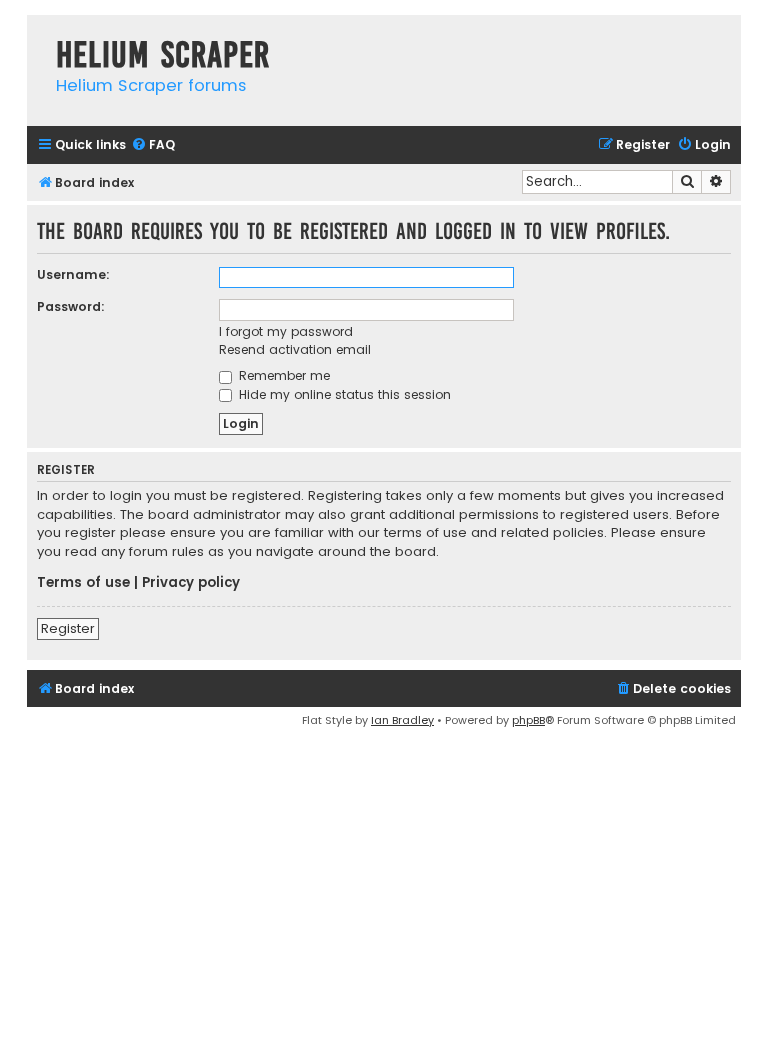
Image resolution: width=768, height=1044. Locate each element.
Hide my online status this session (343, 394)
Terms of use (83, 583)
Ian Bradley (402, 720)
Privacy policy (191, 583)
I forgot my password (286, 331)
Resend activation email (295, 349)
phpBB (528, 720)
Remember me (282, 375)
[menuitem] (153, 145)
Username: (73, 274)
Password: (71, 306)
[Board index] (36, 34)
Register (68, 628)
